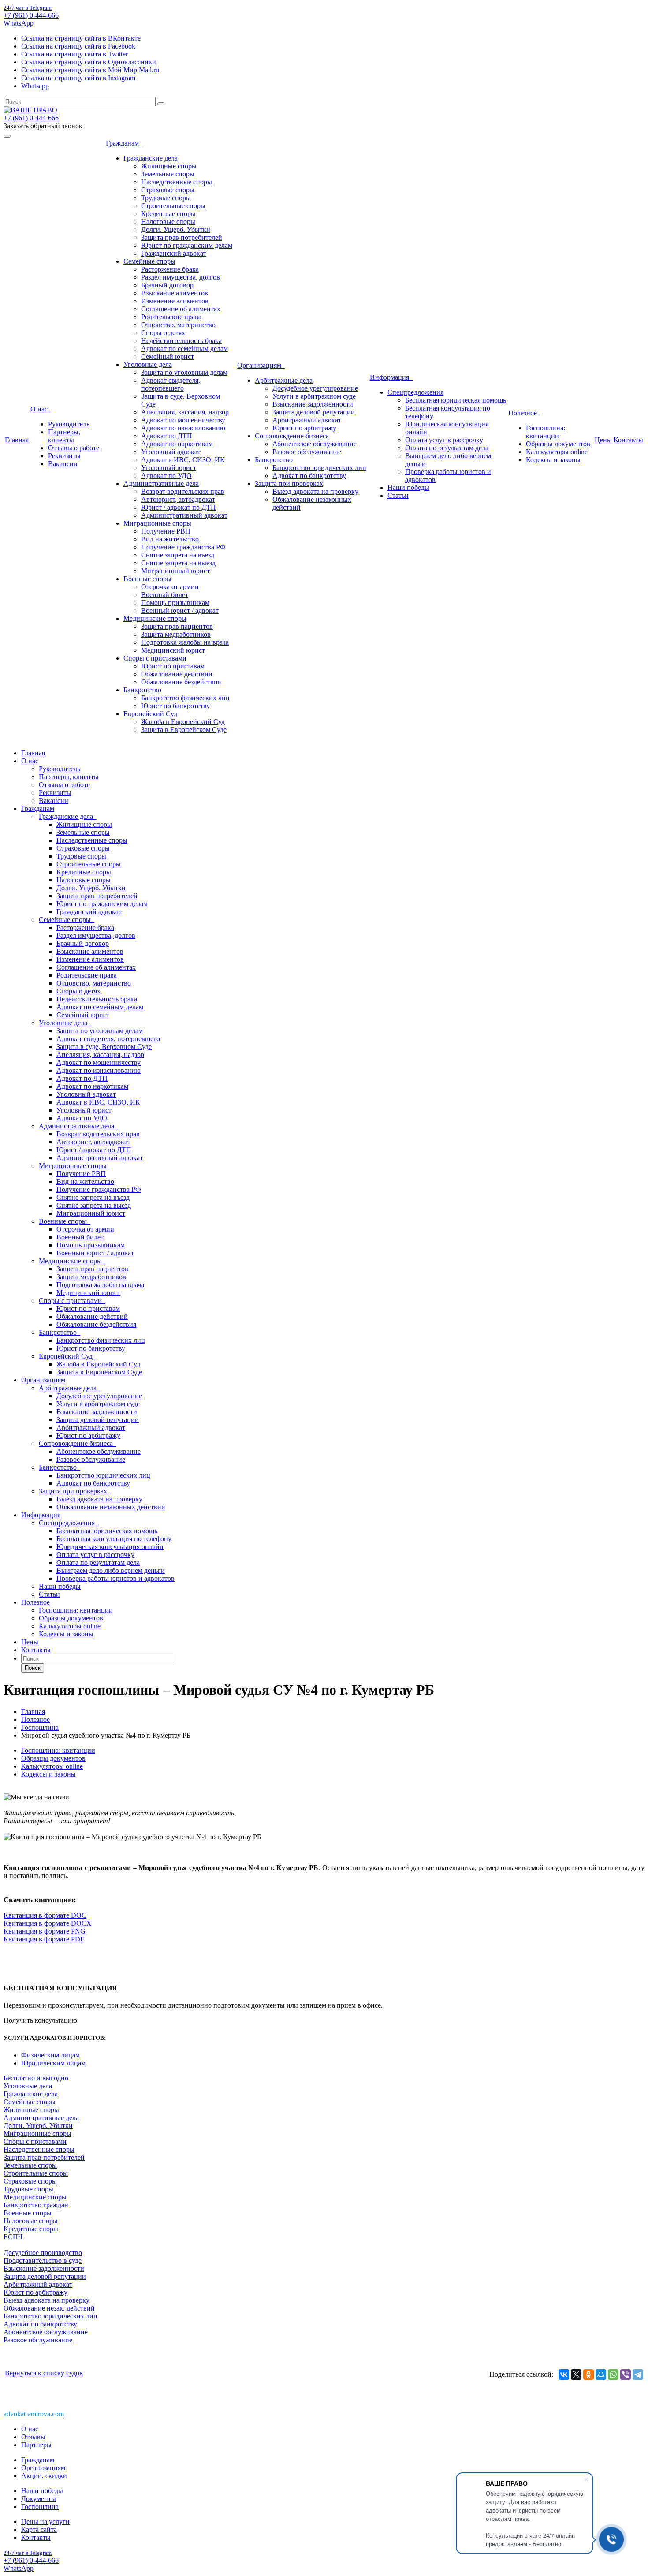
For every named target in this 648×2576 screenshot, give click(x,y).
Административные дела (161, 483)
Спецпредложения (415, 392)
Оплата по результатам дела (447, 448)
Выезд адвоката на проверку (315, 491)
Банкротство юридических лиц (319, 468)
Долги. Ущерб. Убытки (176, 230)
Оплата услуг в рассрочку (444, 440)
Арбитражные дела (284, 380)
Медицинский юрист (173, 650)
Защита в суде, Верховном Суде (104, 1047)
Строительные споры (173, 206)
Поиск (33, 1668)
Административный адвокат (184, 515)
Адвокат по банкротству (309, 476)
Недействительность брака (181, 341)
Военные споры (147, 579)
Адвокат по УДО (166, 476)
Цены (603, 440)
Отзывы (33, 2437)
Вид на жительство (170, 539)
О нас (41, 409)
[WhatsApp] (613, 2374)
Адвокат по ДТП (167, 436)
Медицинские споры (155, 618)
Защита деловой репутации (314, 412)
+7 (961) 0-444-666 (31, 15)
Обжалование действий (177, 674)
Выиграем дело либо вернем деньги (111, 1570)
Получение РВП (166, 531)
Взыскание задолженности (313, 404)
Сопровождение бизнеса (292, 436)
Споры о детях (163, 333)
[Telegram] (638, 2374)
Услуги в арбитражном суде (314, 396)
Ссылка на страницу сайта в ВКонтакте (81, 38)
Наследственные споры (177, 182)
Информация (391, 377)
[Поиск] (161, 104)
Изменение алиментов (175, 301)
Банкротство (142, 690)
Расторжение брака (170, 269)
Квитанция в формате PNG (45, 1931)
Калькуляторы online (557, 452)
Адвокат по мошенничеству (183, 420)
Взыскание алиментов (175, 293)
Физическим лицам (50, 2055)
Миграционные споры (157, 523)
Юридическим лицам (53, 2063)
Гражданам (124, 143)
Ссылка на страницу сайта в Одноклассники (89, 62)
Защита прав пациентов (177, 626)
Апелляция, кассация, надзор (185, 412)
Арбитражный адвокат (307, 420)
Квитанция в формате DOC (45, 1915)
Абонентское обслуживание (315, 444)
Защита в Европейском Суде (184, 730)
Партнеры (36, 2445)
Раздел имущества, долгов (181, 277)
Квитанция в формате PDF (44, 1939)
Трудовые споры (166, 198)
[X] (576, 2374)
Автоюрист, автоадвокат (178, 499)
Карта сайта (39, 2529)
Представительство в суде (43, 2261)
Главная (17, 440)
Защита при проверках (289, 483)
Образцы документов (558, 444)
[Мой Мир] (601, 2374)
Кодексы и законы (553, 460)
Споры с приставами (155, 658)
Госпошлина (40, 2507)
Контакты (628, 440)
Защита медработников (176, 634)
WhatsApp (19, 23)
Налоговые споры (168, 222)
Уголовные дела (148, 364)
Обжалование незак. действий (49, 2308)
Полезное (524, 413)
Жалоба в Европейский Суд (183, 722)
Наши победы (408, 487)
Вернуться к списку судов (44, 2373)
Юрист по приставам (173, 666)
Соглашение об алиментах (181, 309)
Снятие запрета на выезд (178, 563)
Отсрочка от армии (170, 587)
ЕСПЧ (13, 2237)
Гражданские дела (151, 158)
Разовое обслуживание (307, 452)
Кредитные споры (168, 214)
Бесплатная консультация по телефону (114, 1539)
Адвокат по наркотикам (177, 444)
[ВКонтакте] (564, 2374)
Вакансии (63, 464)
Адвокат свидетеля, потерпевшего (171, 384)
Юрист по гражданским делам (187, 245)
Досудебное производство (43, 2253)
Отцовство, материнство (178, 325)
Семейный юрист (168, 357)
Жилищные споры (169, 166)
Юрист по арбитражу (304, 428)
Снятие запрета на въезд (178, 555)
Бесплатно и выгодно (36, 2078)
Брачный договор (167, 285)
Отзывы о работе (74, 448)
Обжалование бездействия (181, 682)
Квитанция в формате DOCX (48, 1923)
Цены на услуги (45, 2522)
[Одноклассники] (588, 2374)
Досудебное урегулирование (315, 388)
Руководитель (69, 424)
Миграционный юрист (175, 571)
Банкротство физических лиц (185, 698)
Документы (39, 2499)
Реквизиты (64, 456)
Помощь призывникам (175, 603)
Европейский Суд (150, 714)
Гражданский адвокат (174, 253)
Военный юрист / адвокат (180, 610)
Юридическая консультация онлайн (110, 1547)
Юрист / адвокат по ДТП (179, 507)
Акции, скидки (44, 2476)
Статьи (398, 495)
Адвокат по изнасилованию (183, 428)
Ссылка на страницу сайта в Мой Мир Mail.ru (90, 70)
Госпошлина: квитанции (546, 432)
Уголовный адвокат (171, 452)
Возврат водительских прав (183, 491)
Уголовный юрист (169, 468)
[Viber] (626, 2374)
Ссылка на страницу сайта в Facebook (78, 46)
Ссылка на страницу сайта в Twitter (74, 54)
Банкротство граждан (36, 2205)
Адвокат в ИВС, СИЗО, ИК (183, 460)
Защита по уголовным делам (184, 372)
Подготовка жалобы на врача (185, 642)
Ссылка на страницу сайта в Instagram (78, 78)
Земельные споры (168, 174)
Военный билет (165, 595)
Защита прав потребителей (182, 237)
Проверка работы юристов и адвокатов (115, 1578)
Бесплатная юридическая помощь (456, 400)
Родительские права (171, 317)
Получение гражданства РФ (183, 547)
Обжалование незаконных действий (111, 1507)
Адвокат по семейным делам (184, 349)
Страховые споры (168, 190)
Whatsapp (35, 86)
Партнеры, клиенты (64, 436)
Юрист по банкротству (175, 706)
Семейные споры (149, 261)
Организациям (261, 365)
